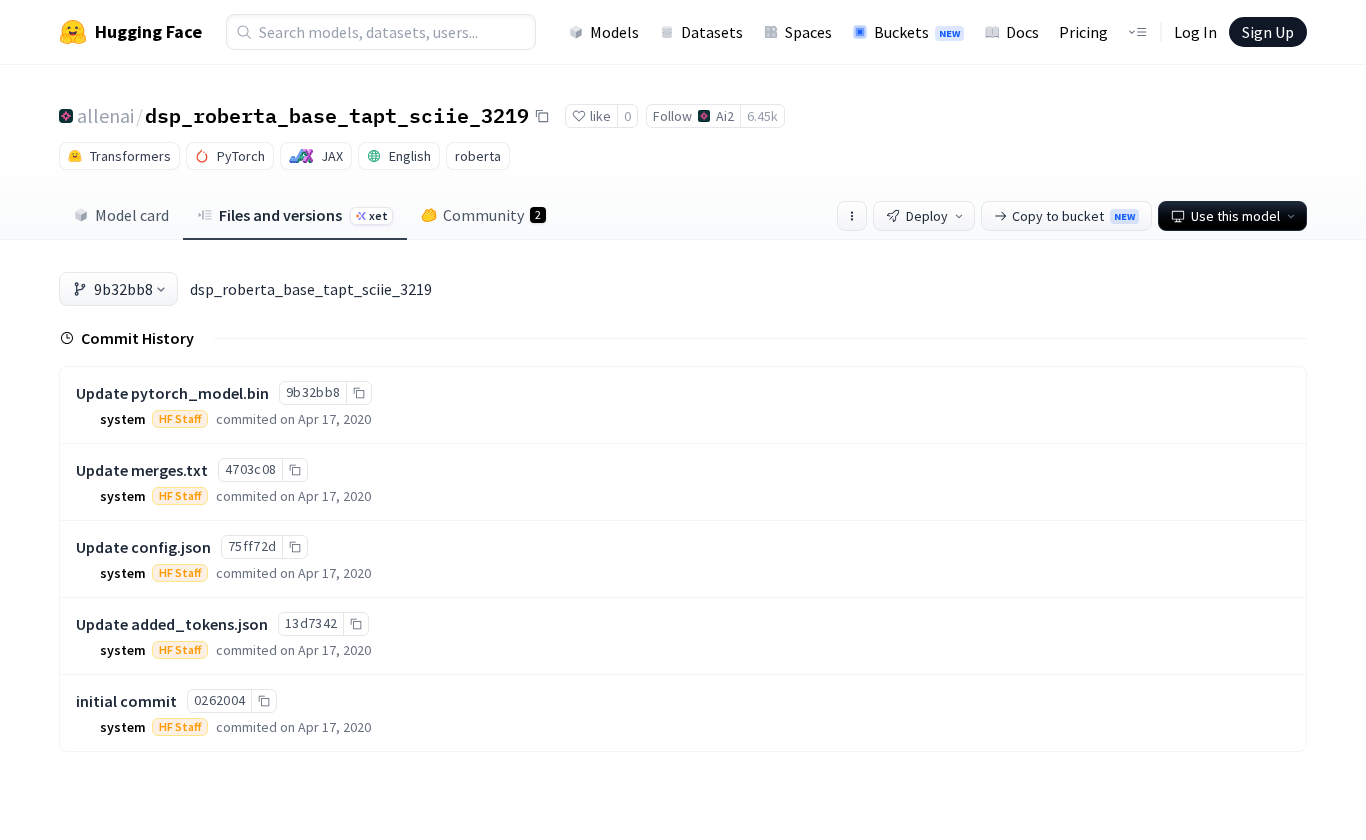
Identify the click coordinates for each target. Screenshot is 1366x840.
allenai (105, 115)
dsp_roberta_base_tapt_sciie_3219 (337, 115)
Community (492, 215)
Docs (1022, 32)
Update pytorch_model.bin (172, 393)
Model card (132, 215)
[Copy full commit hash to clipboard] (358, 393)
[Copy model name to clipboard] (542, 116)
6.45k (762, 116)
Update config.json (143, 547)
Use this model (1235, 216)
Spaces (808, 32)
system (123, 419)
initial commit (126, 701)
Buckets (917, 32)
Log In (1195, 32)
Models (614, 32)
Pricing (1083, 32)
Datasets (712, 32)
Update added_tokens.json (172, 624)
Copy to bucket (1073, 216)
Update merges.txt (142, 470)
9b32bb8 (123, 289)
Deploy (927, 216)
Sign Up (1268, 32)
